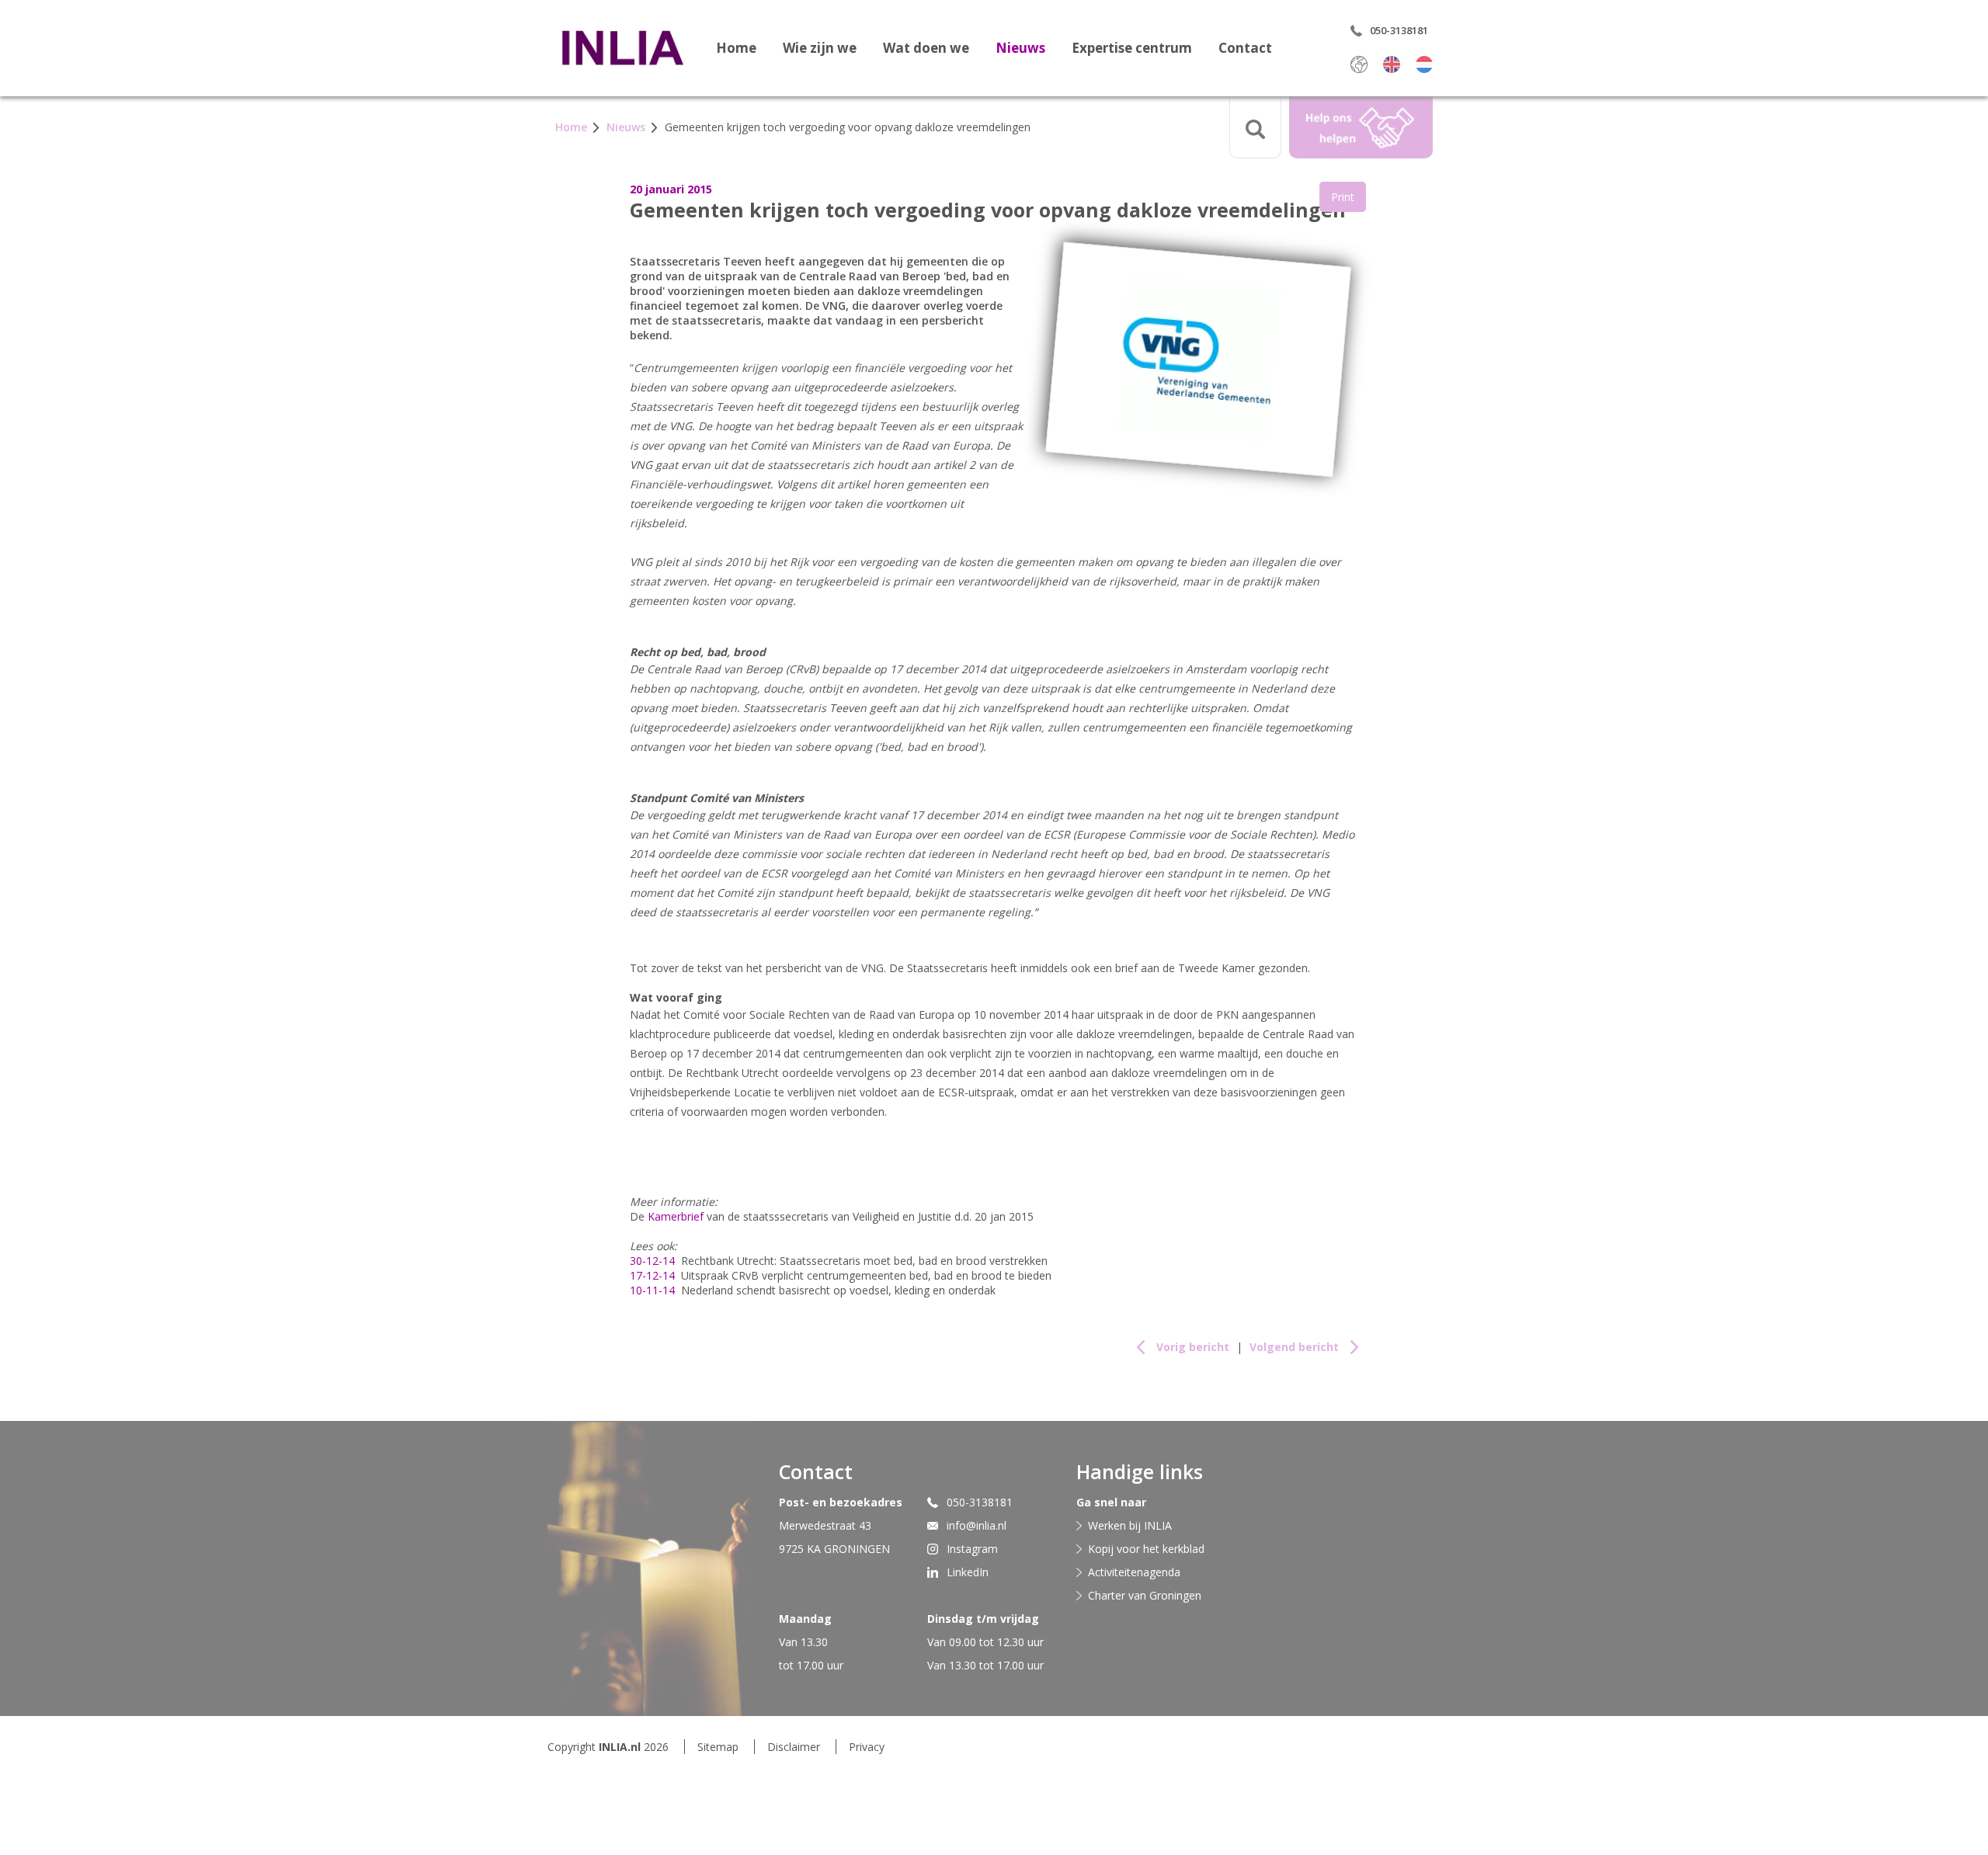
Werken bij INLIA (1130, 1525)
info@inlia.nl (977, 1525)
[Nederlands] (1424, 64)
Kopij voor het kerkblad (1146, 1549)
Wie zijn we (820, 48)
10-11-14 (652, 1290)
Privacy (867, 1747)
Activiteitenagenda (1134, 1572)
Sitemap (718, 1747)
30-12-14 (652, 1261)
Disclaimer (794, 1747)
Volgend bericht (1294, 1347)
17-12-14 (652, 1275)
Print (1343, 197)
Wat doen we (926, 48)
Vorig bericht (1193, 1347)
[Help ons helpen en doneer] (1361, 127)
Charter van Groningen (1145, 1595)
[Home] (622, 47)
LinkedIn (968, 1572)
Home (736, 48)
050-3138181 (980, 1502)
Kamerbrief (676, 1216)
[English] (1392, 64)
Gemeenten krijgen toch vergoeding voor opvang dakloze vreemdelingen (848, 127)
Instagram (972, 1549)
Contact (1245, 48)
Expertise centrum (1132, 48)
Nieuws (1020, 48)
